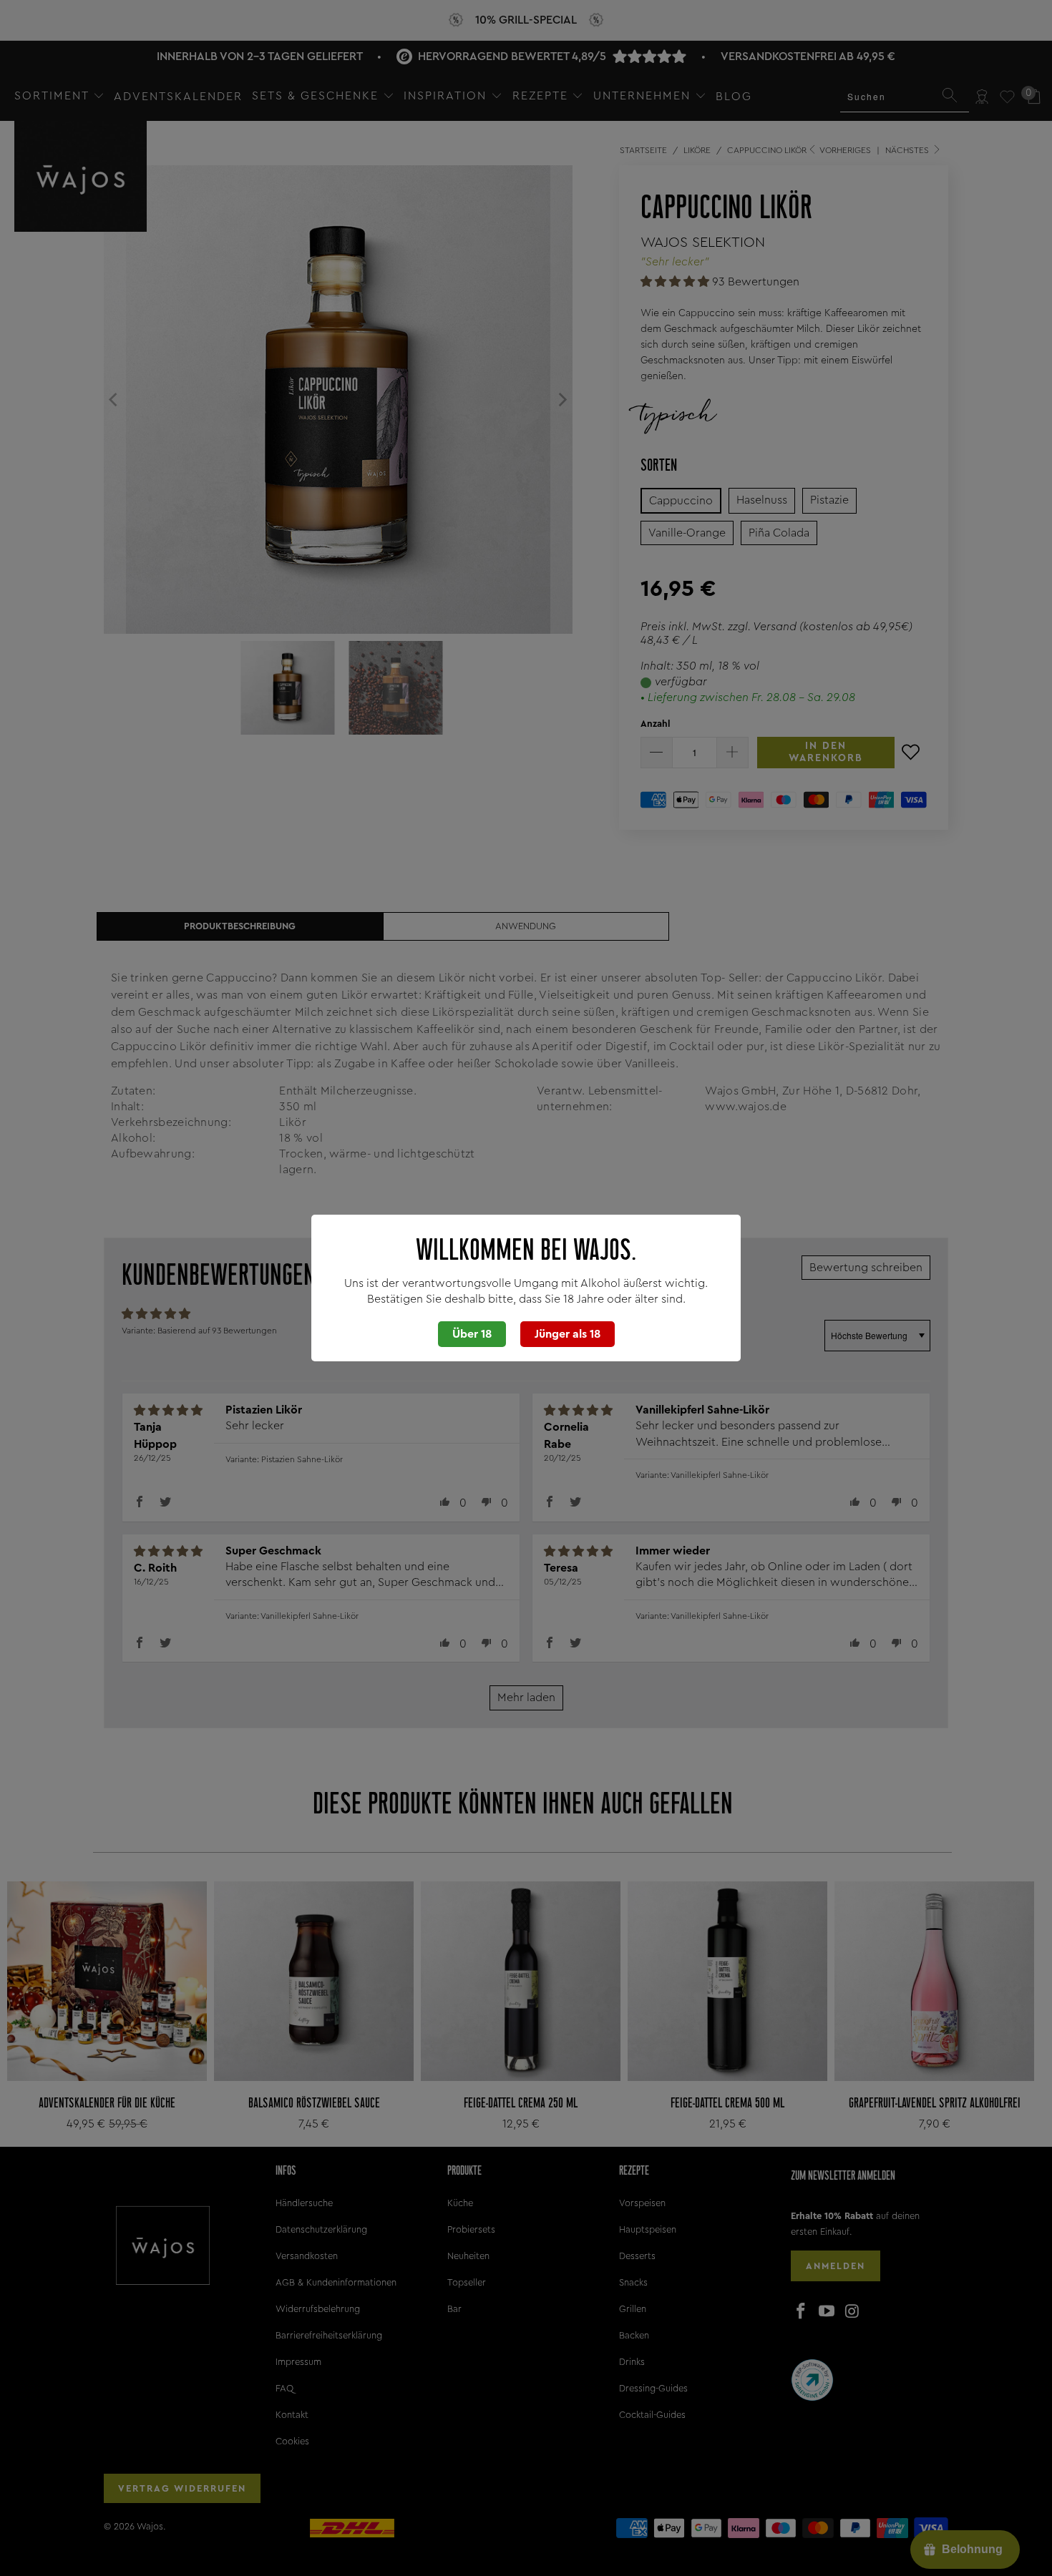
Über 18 (472, 1334)
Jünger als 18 (568, 1334)
